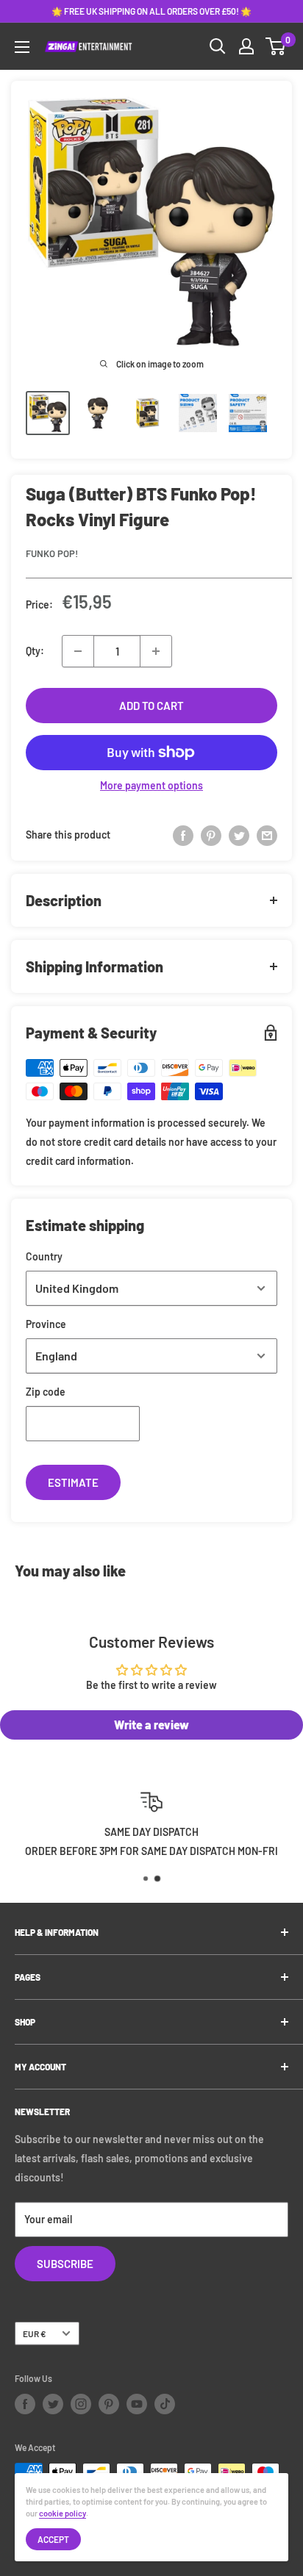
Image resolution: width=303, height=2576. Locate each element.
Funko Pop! (52, 553)
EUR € (35, 2333)
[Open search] (218, 46)
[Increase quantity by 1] (156, 651)
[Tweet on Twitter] (239, 835)
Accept (53, 2539)
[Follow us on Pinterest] (109, 2404)
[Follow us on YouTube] (137, 2404)
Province (46, 1324)
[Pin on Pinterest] (211, 835)
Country (44, 1256)
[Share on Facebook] (183, 835)
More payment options (151, 785)
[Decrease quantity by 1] (78, 651)
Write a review (151, 1725)
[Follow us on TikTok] (165, 2404)
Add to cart (151, 706)
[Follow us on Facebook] (25, 2404)
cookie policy (63, 2513)
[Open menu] (22, 47)
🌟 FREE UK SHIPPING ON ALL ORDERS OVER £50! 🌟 (151, 11)
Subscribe (65, 2264)
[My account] (246, 46)
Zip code (46, 1392)
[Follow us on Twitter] (53, 2404)
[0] (276, 46)
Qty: (35, 651)
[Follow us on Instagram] (81, 2404)
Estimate (73, 1482)
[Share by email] (267, 835)
